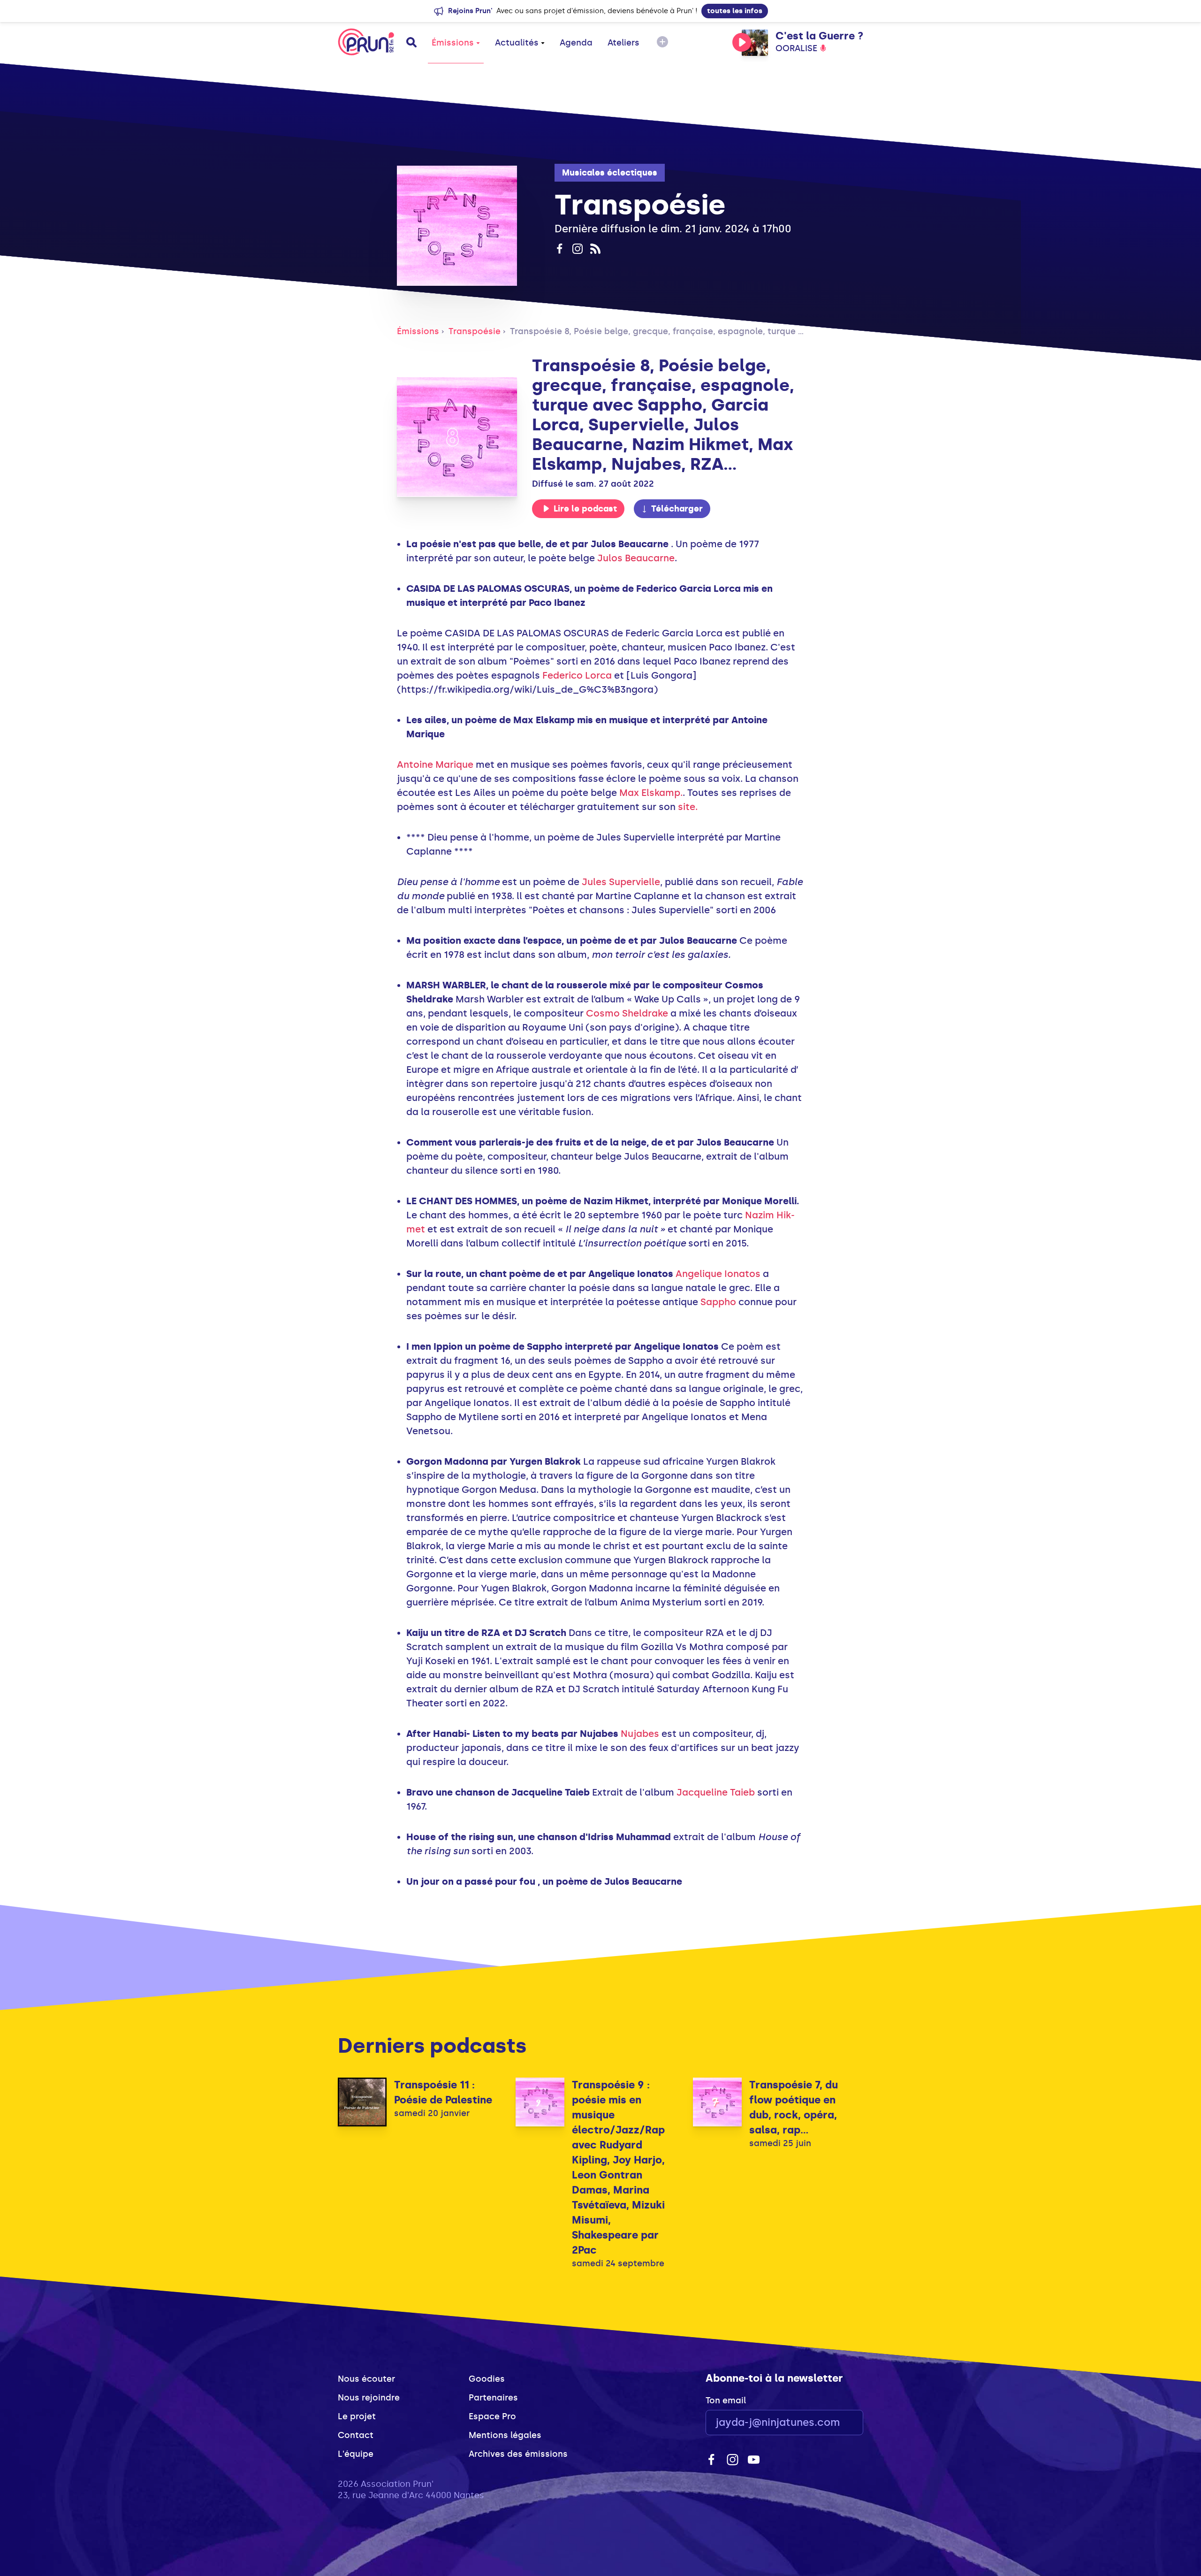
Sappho (718, 1302)
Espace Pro (492, 2416)
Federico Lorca (577, 675)
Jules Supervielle (621, 882)
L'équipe (356, 2454)
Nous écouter (366, 2379)
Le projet (357, 2416)
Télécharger (677, 509)
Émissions (453, 43)
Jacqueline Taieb (716, 1792)
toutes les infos (735, 11)
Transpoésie (475, 331)
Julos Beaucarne (636, 558)
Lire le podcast (585, 509)
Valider (830, 2423)
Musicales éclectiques (610, 173)
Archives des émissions (518, 2454)
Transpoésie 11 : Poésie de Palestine (443, 2092)
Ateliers (623, 43)
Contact (356, 2435)
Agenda (576, 43)
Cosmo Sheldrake (627, 1013)
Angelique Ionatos (718, 1274)
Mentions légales (505, 2435)
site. (688, 807)
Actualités (517, 43)
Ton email (726, 2400)
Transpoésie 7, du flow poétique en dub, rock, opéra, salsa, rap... (794, 2107)
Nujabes (640, 1734)
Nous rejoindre (369, 2398)
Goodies (487, 2379)
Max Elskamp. (651, 793)
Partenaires (493, 2398)
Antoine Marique (435, 764)
